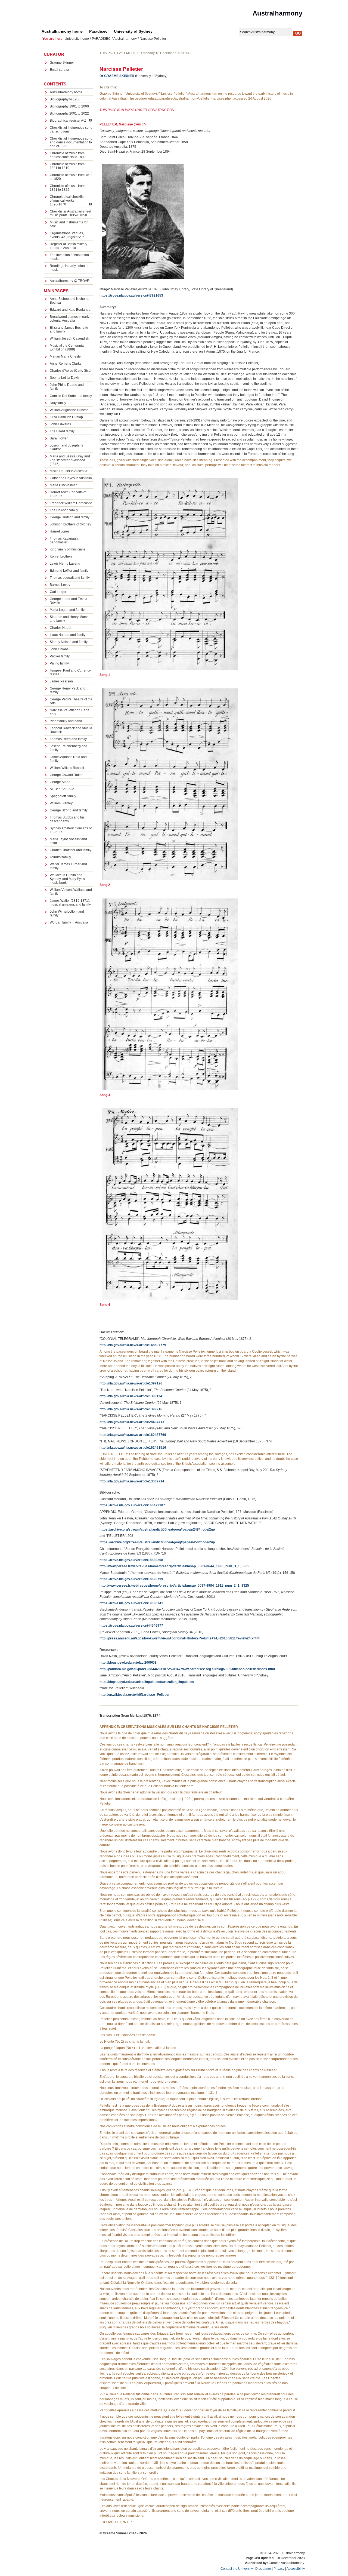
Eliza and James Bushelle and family (69, 330)
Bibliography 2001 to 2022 (69, 113)
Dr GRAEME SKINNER (117, 76)
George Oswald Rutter (66, 775)
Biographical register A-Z (68, 121)
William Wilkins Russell (67, 768)
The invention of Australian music (69, 257)
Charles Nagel (60, 628)
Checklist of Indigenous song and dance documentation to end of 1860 (71, 142)
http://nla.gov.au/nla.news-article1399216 (131, 1409)
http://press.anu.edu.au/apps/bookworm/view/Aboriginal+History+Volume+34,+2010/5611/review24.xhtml (180, 1638)
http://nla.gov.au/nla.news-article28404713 (132, 1422)
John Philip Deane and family (67, 387)
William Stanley (61, 803)
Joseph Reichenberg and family (69, 748)
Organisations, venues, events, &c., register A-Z (67, 235)
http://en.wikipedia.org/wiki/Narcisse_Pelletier (135, 1695)
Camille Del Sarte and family (71, 396)
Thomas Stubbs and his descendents (67, 819)
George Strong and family (69, 810)
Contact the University (237, 2569)
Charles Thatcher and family (71, 850)
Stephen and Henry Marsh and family (69, 619)
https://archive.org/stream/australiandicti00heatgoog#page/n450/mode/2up (157, 1542)
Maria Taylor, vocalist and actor (68, 841)
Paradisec (98, 31)
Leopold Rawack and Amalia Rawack (71, 730)
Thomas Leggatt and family (70, 578)
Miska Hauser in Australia (69, 471)
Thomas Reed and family (68, 739)
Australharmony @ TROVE (69, 281)
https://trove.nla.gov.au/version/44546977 (131, 1626)
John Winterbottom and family (67, 913)
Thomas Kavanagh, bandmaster (64, 540)
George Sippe (60, 782)
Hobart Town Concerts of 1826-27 (68, 494)
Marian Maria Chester (66, 356)
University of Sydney (133, 31)
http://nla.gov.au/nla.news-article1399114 (131, 1396)
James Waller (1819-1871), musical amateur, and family (70, 903)
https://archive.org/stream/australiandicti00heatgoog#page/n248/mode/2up (157, 1529)
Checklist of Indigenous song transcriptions (71, 130)
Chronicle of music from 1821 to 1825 (67, 188)
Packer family (60, 656)
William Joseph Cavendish (69, 338)
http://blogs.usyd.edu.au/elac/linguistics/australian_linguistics (147, 1682)
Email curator (60, 70)
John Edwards (60, 424)
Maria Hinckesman (64, 485)
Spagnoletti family (63, 796)
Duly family (58, 403)
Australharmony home (62, 31)
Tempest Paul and (70, 672)
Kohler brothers (61, 556)
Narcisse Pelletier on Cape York (70, 712)
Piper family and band (66, 721)
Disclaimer (263, 2569)
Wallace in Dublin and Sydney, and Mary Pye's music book (67, 879)
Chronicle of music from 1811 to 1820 (71, 177)
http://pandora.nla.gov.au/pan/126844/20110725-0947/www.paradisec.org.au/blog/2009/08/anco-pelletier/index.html (187, 1669)
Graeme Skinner (62, 63)
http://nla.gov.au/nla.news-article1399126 (131, 1383)
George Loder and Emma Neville (69, 601)
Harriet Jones (60, 531)
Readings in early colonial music (69, 268)
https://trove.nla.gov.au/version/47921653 (131, 296)
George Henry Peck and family (68, 690)
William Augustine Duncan (69, 410)
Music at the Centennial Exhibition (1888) (67, 347)
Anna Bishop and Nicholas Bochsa (69, 301)
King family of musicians (68, 549)
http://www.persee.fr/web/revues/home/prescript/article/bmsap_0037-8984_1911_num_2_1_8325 (174, 1586)
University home (77, 39)
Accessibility (296, 2569)
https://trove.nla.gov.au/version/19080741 (131, 1603)
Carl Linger (58, 592)
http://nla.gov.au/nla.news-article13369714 (132, 1481)
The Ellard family (62, 431)
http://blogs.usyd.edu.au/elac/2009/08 (128, 1663)
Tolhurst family (60, 857)
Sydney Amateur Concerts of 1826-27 (71, 830)
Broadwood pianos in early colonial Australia (70, 319)
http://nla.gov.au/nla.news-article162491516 (133, 1448)
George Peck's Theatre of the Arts (71, 701)
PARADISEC (101, 39)
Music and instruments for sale (69, 224)
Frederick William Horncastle (71, 503)
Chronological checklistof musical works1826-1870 (67, 201)
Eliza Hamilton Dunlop (66, 417)
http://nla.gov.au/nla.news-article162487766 (133, 1435)
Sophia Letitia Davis (65, 378)
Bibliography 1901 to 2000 (69, 106)
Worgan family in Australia (69, 922)
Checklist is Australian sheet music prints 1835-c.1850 (70, 213)
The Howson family (64, 510)
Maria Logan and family (67, 610)
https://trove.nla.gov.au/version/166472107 (132, 1505)
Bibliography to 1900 (65, 99)
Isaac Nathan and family (68, 635)
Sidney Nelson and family (69, 642)
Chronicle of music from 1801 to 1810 (67, 166)
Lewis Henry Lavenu (65, 564)
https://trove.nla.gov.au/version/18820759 (131, 1579)
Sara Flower (59, 438)
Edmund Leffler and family (69, 571)
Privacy (279, 2569)
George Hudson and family (70, 517)
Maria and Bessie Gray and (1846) (70, 460)
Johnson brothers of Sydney (70, 524)
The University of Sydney (69, 15)
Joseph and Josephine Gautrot (67, 447)
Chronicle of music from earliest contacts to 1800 (68, 155)
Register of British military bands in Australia (69, 246)
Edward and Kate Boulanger (71, 310)
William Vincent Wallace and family (71, 892)
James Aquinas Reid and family (68, 759)
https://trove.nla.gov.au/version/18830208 (131, 1560)
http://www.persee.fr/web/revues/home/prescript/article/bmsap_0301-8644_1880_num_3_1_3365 (174, 1566)
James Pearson (61, 681)
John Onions (59, 649)
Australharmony (125, 39)
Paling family (59, 663)
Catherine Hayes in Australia (71, 478)
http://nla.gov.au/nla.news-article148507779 (133, 1345)
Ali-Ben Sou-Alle (62, 789)
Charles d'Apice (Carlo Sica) (71, 371)
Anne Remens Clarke (66, 364)
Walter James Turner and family (68, 866)
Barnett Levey (60, 585)
